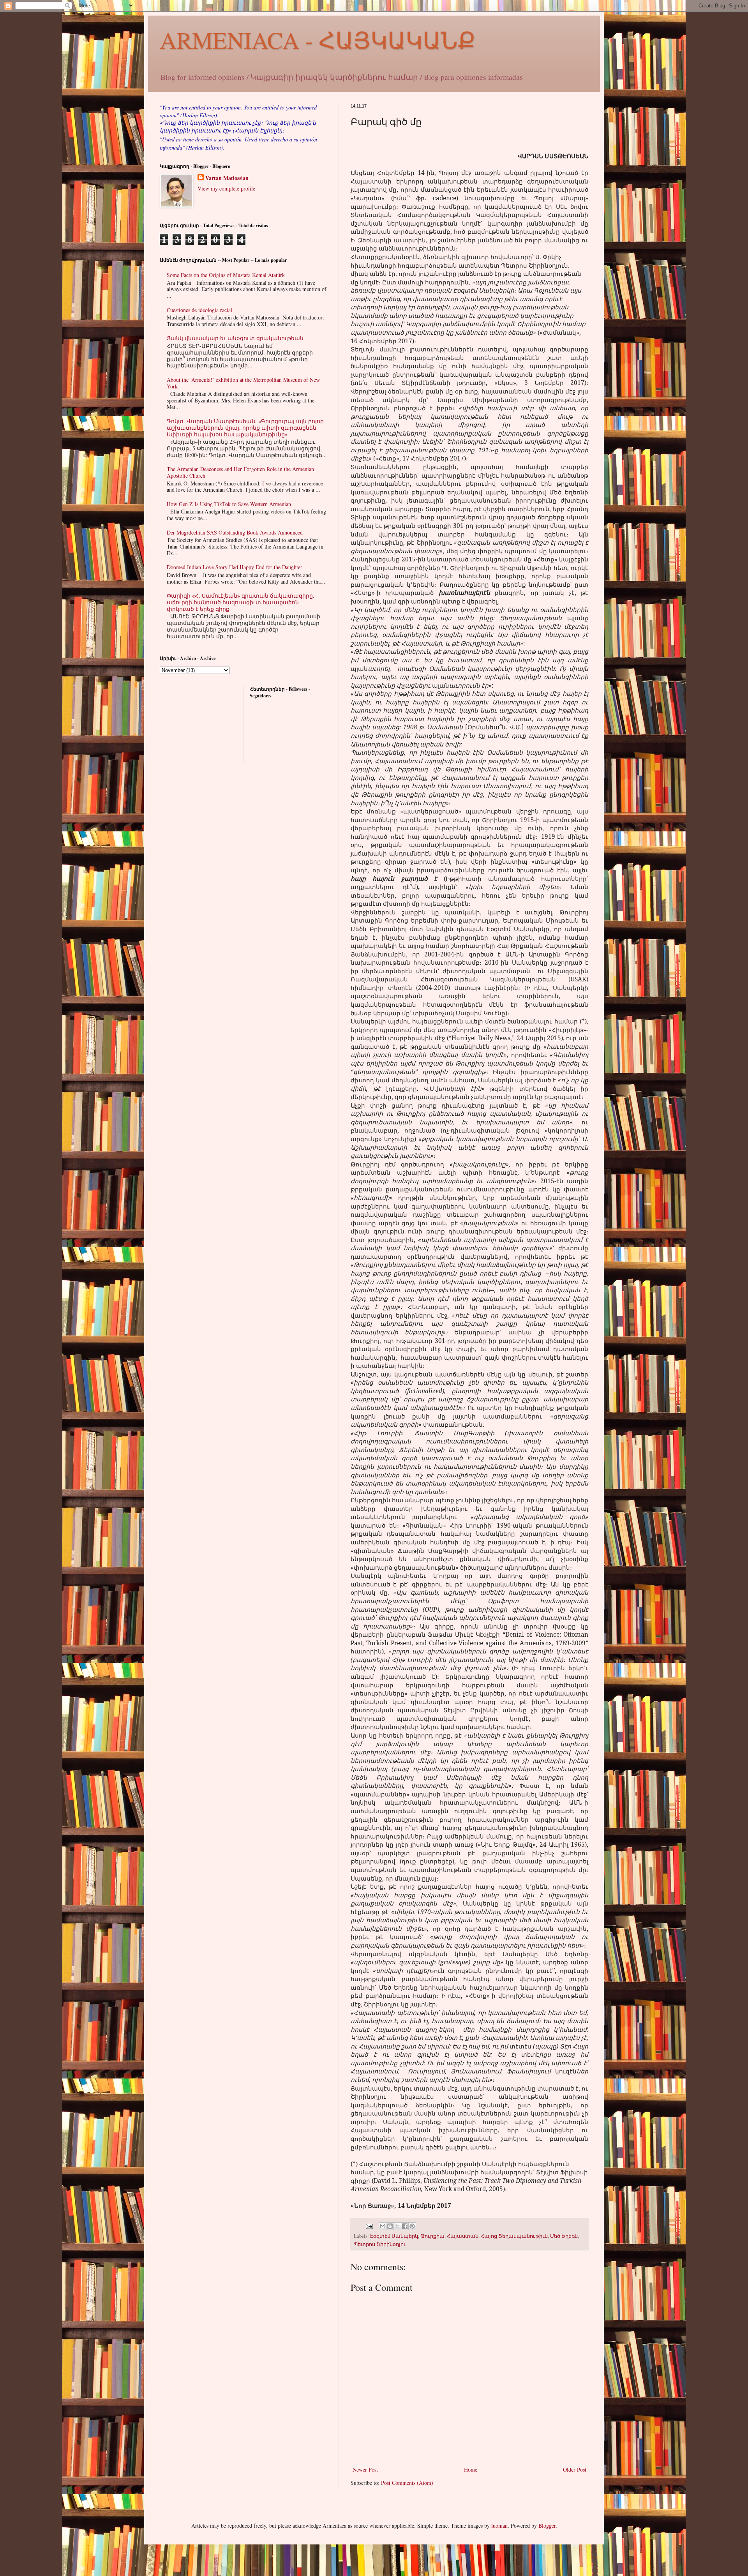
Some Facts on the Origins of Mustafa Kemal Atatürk (226, 275)
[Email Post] (369, 2226)
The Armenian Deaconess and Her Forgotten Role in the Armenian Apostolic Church (240, 472)
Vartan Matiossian (227, 178)
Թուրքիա (432, 2236)
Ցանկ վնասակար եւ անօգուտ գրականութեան (235, 338)
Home (471, 2469)
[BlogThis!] (390, 2226)
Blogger (547, 2526)
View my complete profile (226, 188)
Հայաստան (463, 2236)
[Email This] (383, 2226)
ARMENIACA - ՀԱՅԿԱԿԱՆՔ (318, 40)
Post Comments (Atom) (407, 2483)
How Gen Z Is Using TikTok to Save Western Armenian (229, 504)
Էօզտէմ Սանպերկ (394, 2236)
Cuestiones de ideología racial (199, 310)
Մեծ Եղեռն (564, 2236)
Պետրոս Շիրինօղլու (380, 2244)
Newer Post (365, 2469)
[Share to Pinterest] (412, 2226)
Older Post (575, 2469)
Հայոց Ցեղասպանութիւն (514, 2236)
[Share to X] (397, 2226)
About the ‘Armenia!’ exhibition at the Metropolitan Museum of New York (243, 383)
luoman (499, 2526)
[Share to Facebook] (405, 2226)
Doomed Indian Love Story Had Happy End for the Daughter (235, 567)
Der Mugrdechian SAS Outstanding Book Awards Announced (235, 532)
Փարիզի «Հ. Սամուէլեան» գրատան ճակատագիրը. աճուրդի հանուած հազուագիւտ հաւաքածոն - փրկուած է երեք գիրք (241, 602)
